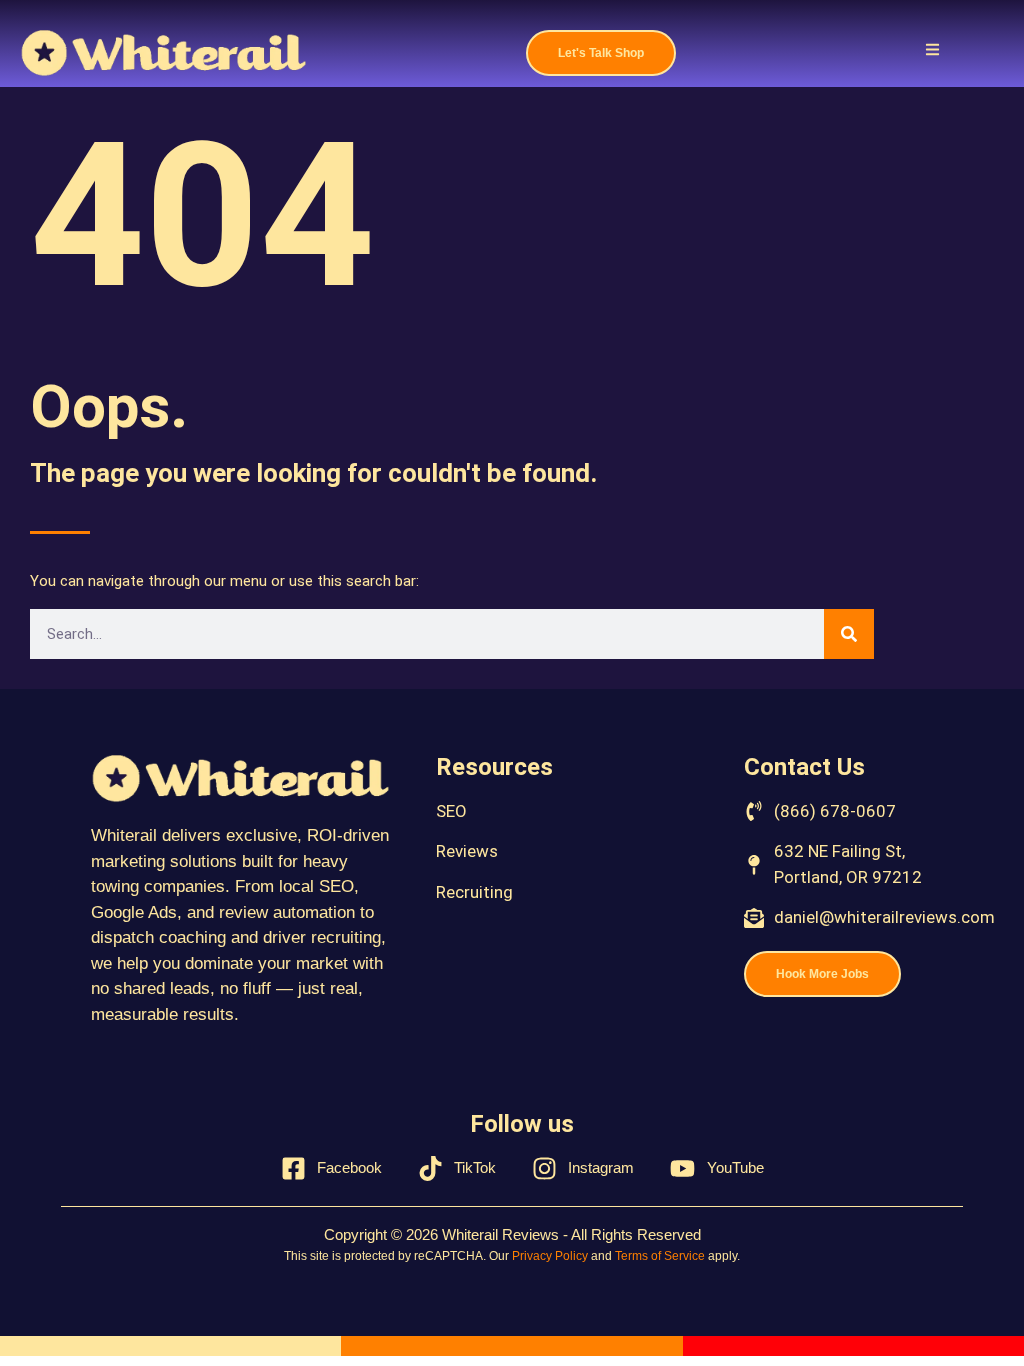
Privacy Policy (550, 1256)
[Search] (849, 634)
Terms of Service (660, 1256)
